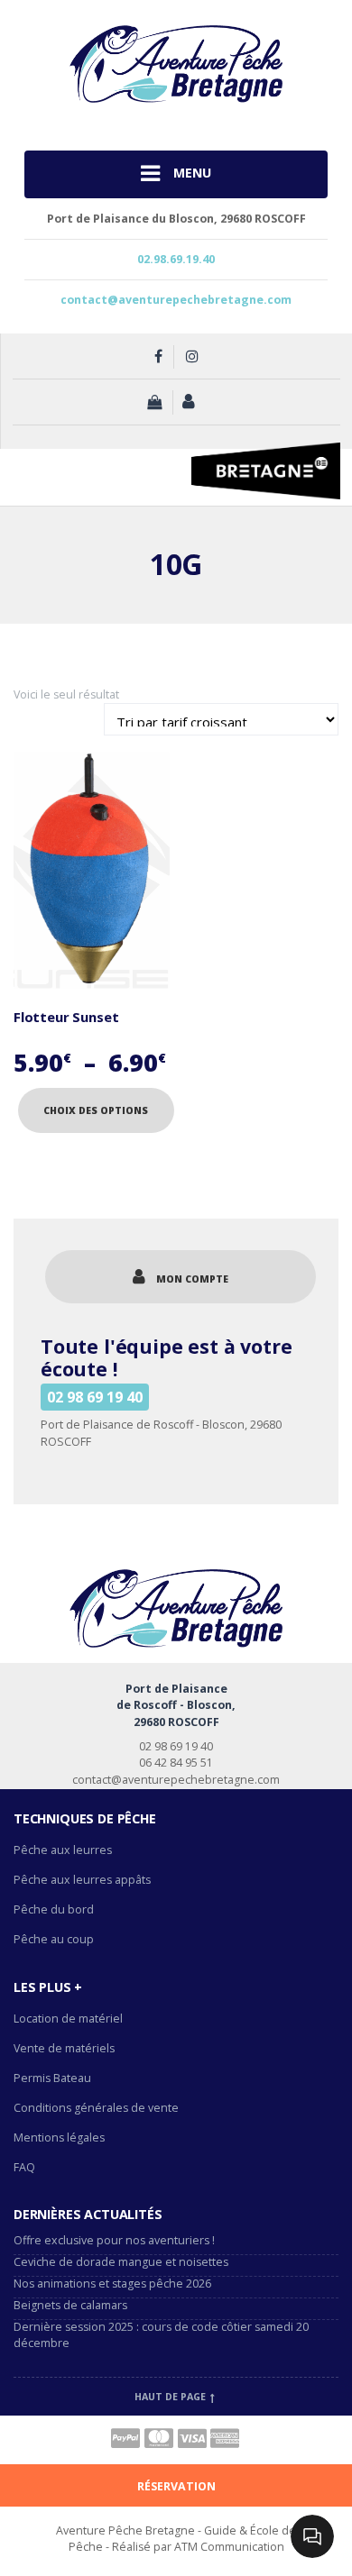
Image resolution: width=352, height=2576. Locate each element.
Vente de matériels (64, 2048)
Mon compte (192, 1279)
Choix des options (96, 1110)
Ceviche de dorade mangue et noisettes (121, 2262)
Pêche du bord (54, 1909)
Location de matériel (68, 2019)
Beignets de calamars (70, 2305)
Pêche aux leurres (63, 1850)
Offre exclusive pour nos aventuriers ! (114, 2240)
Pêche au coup (55, 1939)
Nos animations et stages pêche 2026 (112, 2284)
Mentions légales (59, 2138)
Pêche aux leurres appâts (83, 1880)
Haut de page (171, 2397)
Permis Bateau (52, 2078)
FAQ (24, 2167)
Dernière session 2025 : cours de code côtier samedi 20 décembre (161, 2335)
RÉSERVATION (176, 2486)
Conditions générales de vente (96, 2108)
